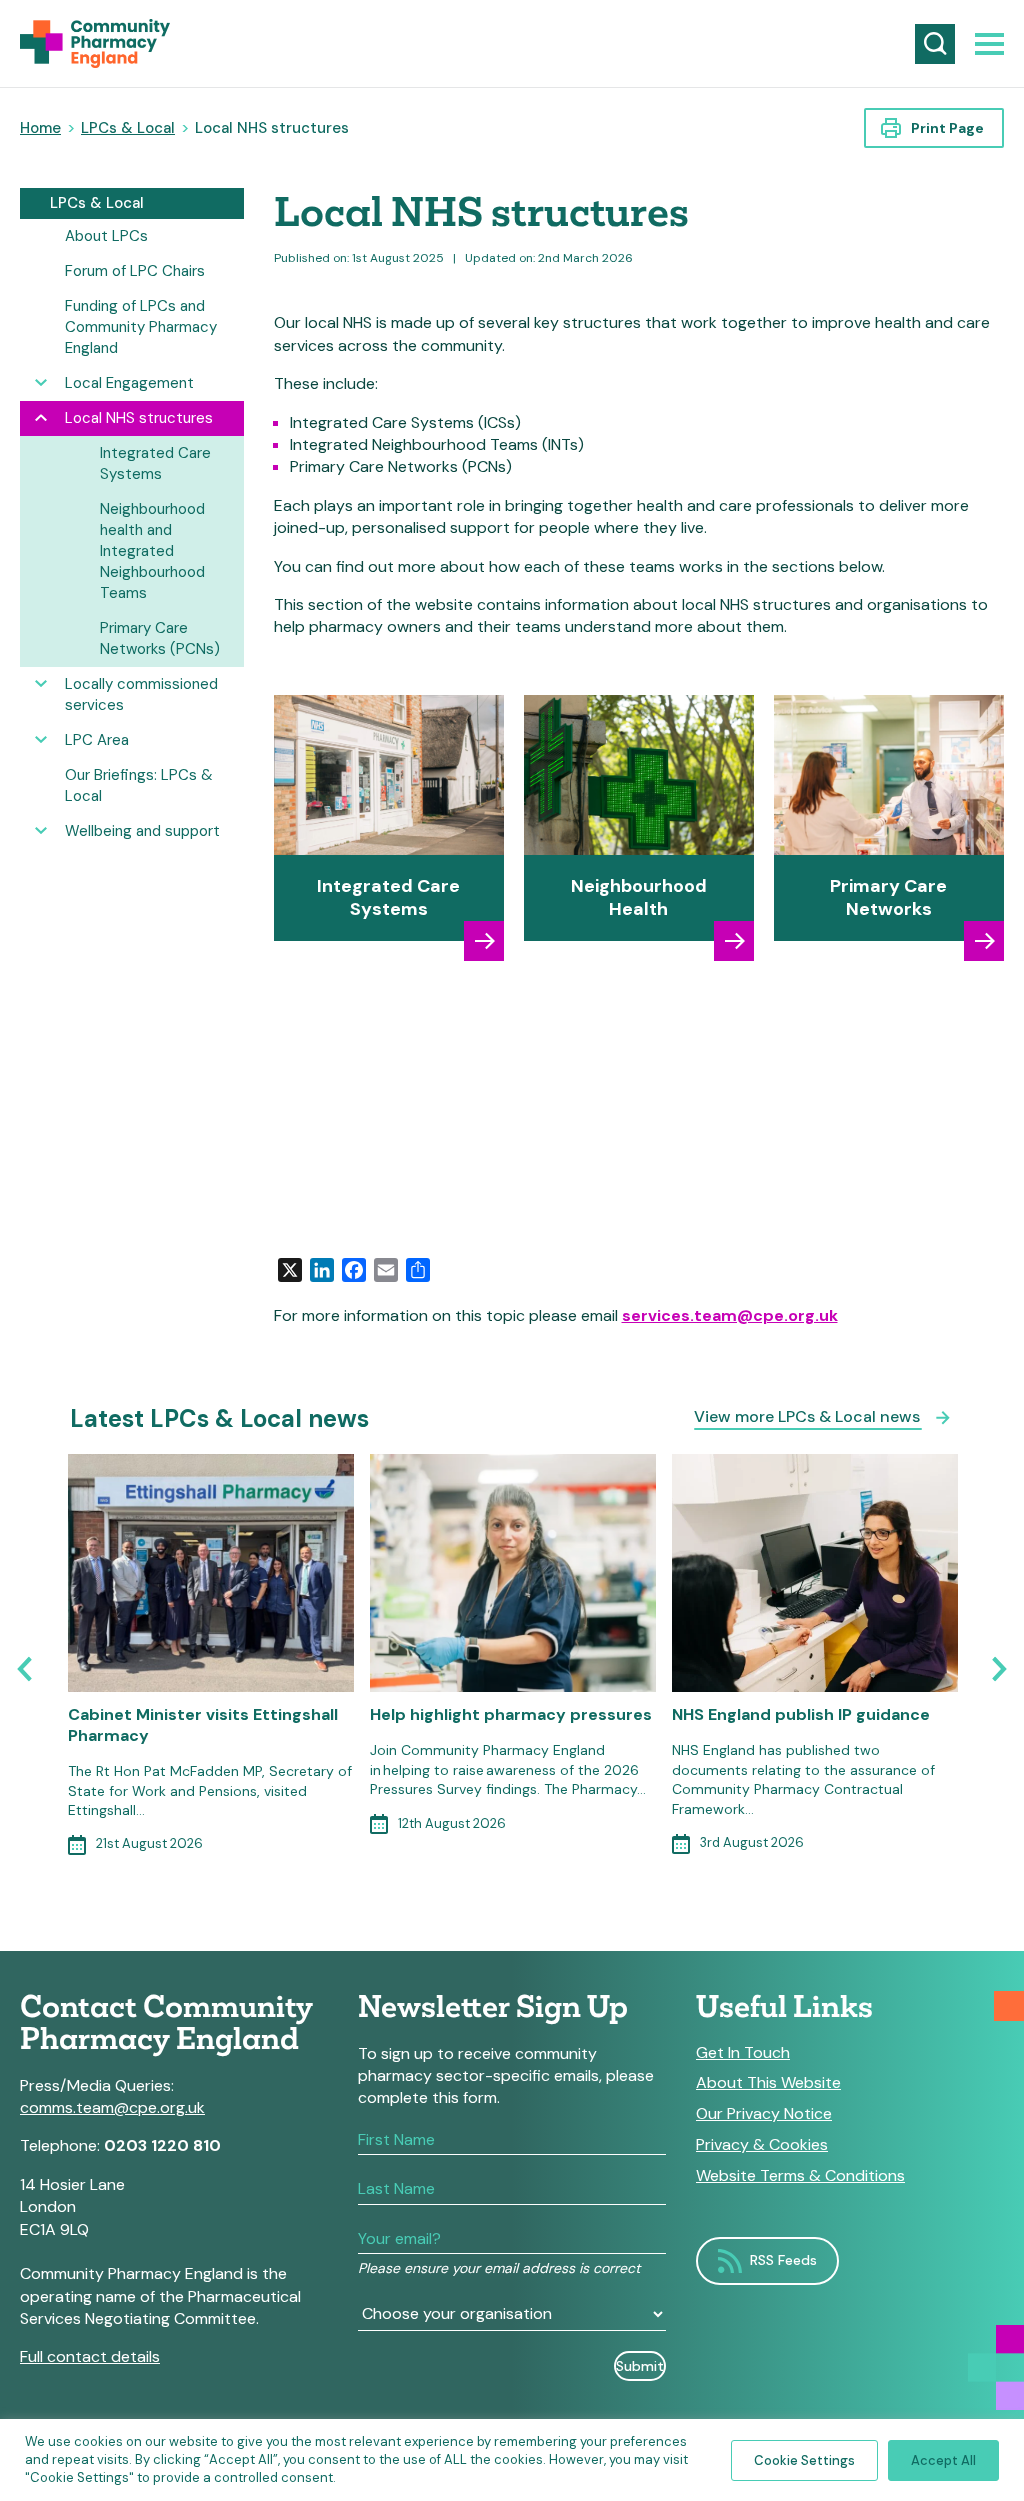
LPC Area (97, 740)
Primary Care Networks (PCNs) (160, 638)
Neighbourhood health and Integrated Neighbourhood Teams (152, 551)
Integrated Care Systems (155, 463)
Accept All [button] (943, 2460)
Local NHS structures (139, 418)
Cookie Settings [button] (804, 2460)
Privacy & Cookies (762, 2145)
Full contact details (90, 2356)
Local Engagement (129, 383)
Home (40, 128)
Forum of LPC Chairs (135, 271)
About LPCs (106, 236)
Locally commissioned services (141, 694)
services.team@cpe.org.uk (730, 1315)
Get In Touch (743, 2053)
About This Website (768, 2083)
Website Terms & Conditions (800, 2176)
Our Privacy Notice (764, 2114)
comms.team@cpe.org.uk (112, 2107)
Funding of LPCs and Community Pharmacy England (141, 327)
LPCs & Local (128, 128)
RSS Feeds (783, 2260)
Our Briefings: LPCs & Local (139, 785)
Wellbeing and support (142, 831)
